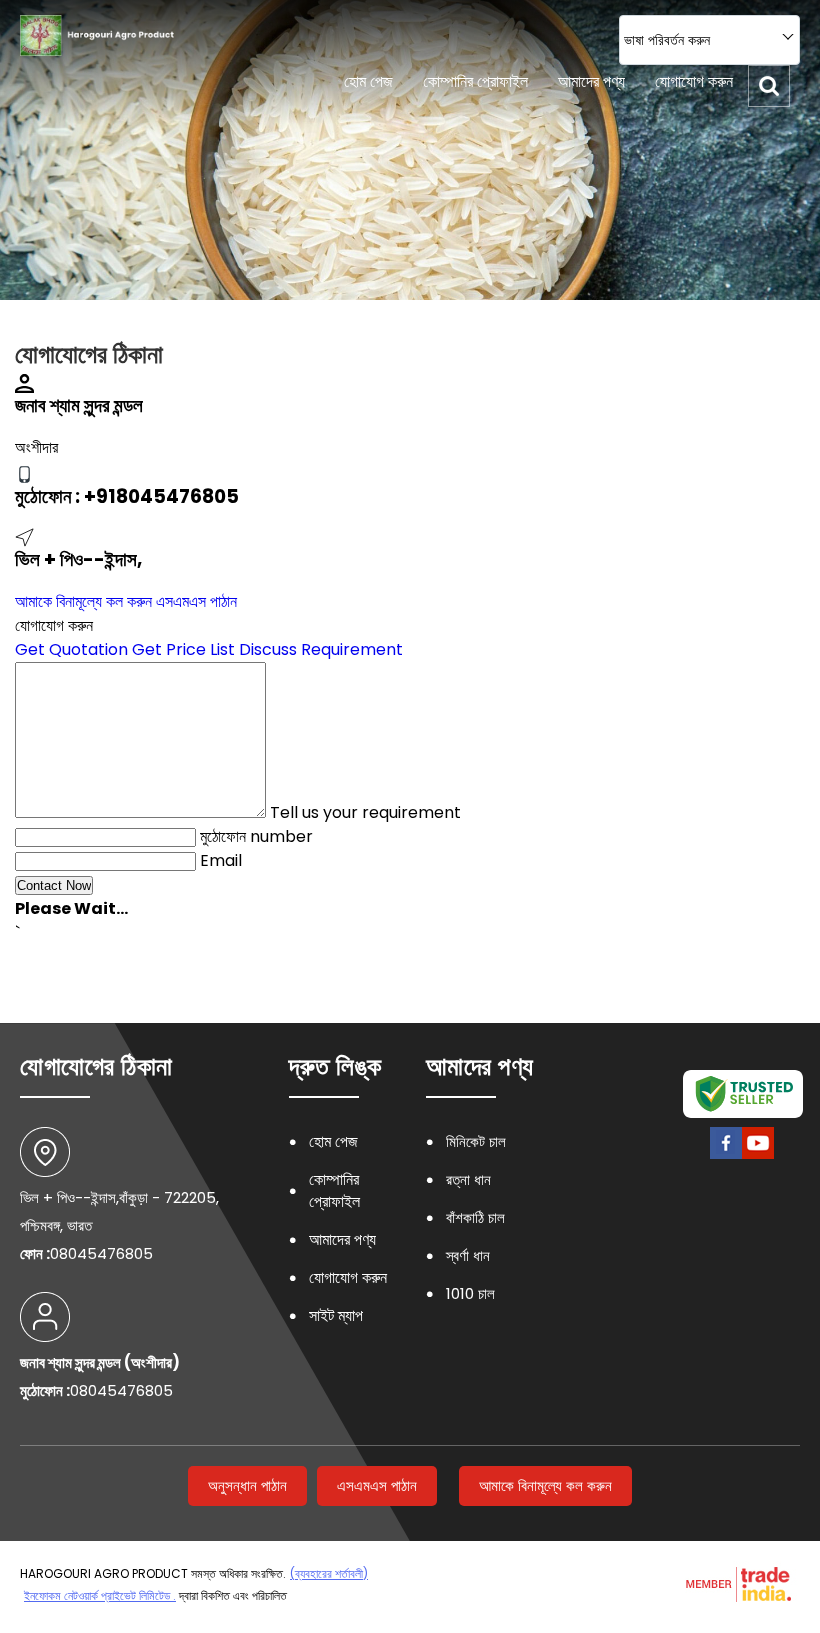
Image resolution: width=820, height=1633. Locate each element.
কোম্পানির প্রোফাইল (475, 81)
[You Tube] (758, 1156)
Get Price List (183, 649)
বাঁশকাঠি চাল (475, 1217)
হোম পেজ (368, 81)
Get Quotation (71, 649)
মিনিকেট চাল (476, 1141)
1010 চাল (470, 1293)
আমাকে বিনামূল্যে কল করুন (83, 601)
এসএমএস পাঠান (196, 601)
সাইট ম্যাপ (336, 1315)
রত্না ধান (468, 1179)
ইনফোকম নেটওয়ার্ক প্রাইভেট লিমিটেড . (100, 1595)
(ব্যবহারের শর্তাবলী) (329, 1573)
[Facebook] (726, 1156)
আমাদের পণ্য (591, 81)
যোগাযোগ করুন (694, 81)
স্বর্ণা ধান (468, 1255)
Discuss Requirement (321, 649)
